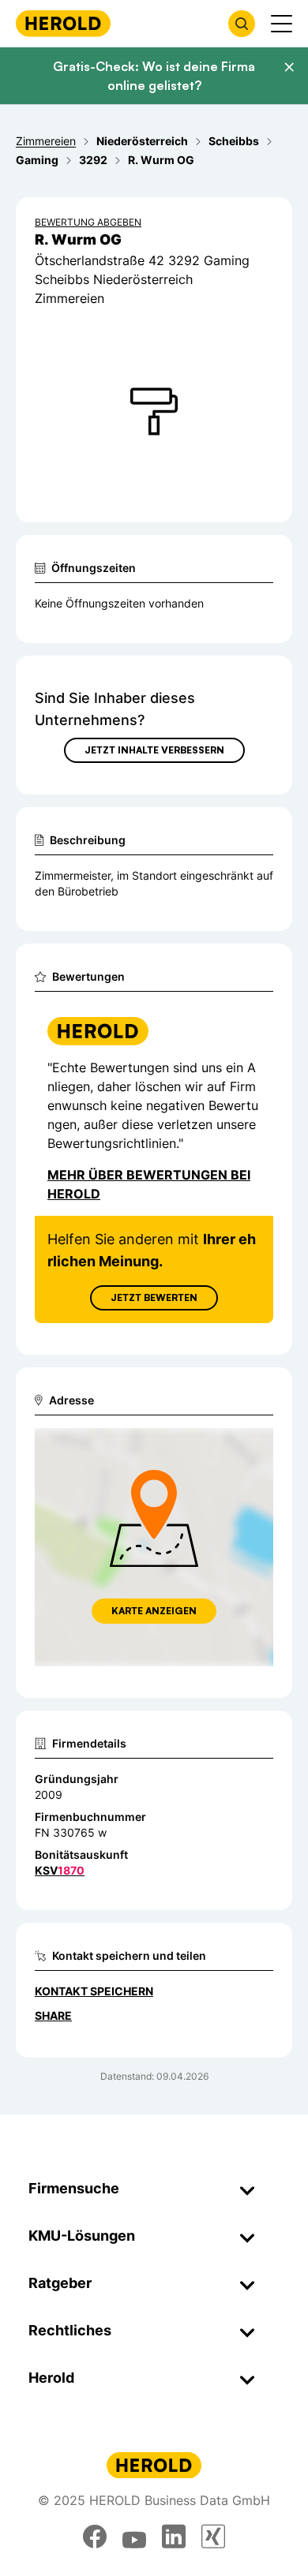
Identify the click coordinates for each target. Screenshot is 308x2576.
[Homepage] (63, 23)
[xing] (213, 2537)
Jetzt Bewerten (154, 1297)
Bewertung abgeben (88, 222)
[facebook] (95, 2537)
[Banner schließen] (289, 67)
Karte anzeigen (154, 1611)
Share (53, 2015)
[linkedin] (174, 2537)
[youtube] (134, 2537)
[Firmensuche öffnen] (242, 24)
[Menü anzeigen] (282, 24)
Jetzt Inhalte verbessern (154, 750)
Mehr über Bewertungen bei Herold (149, 1184)
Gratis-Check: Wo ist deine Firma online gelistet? (154, 76)
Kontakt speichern (94, 1991)
